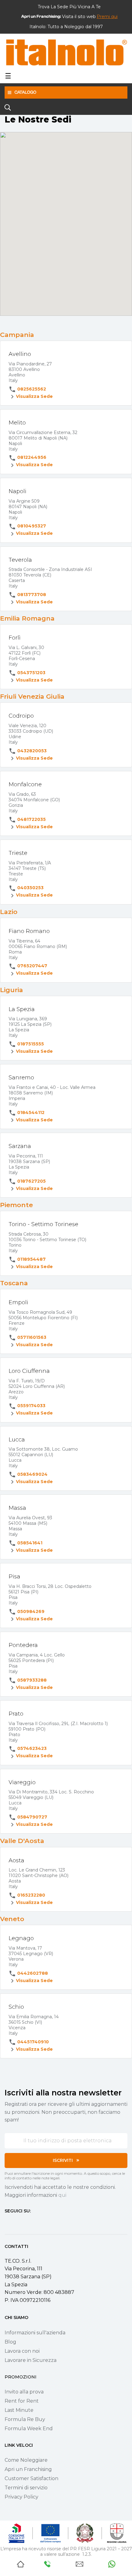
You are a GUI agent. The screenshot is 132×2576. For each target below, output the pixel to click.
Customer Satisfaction (31, 2478)
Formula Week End (29, 2429)
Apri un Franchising (28, 2469)
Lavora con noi (22, 2351)
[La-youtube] (29, 2223)
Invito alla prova (24, 2392)
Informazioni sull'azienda (35, 2333)
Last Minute (19, 2410)
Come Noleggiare (26, 2460)
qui (62, 2195)
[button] (107, 17)
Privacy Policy (21, 2497)
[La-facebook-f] (7, 2223)
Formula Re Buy (25, 2419)
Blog (10, 2342)
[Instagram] (18, 2223)
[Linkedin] (40, 2223)
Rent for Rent (22, 2401)
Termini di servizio (26, 2488)
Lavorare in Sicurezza (31, 2360)
